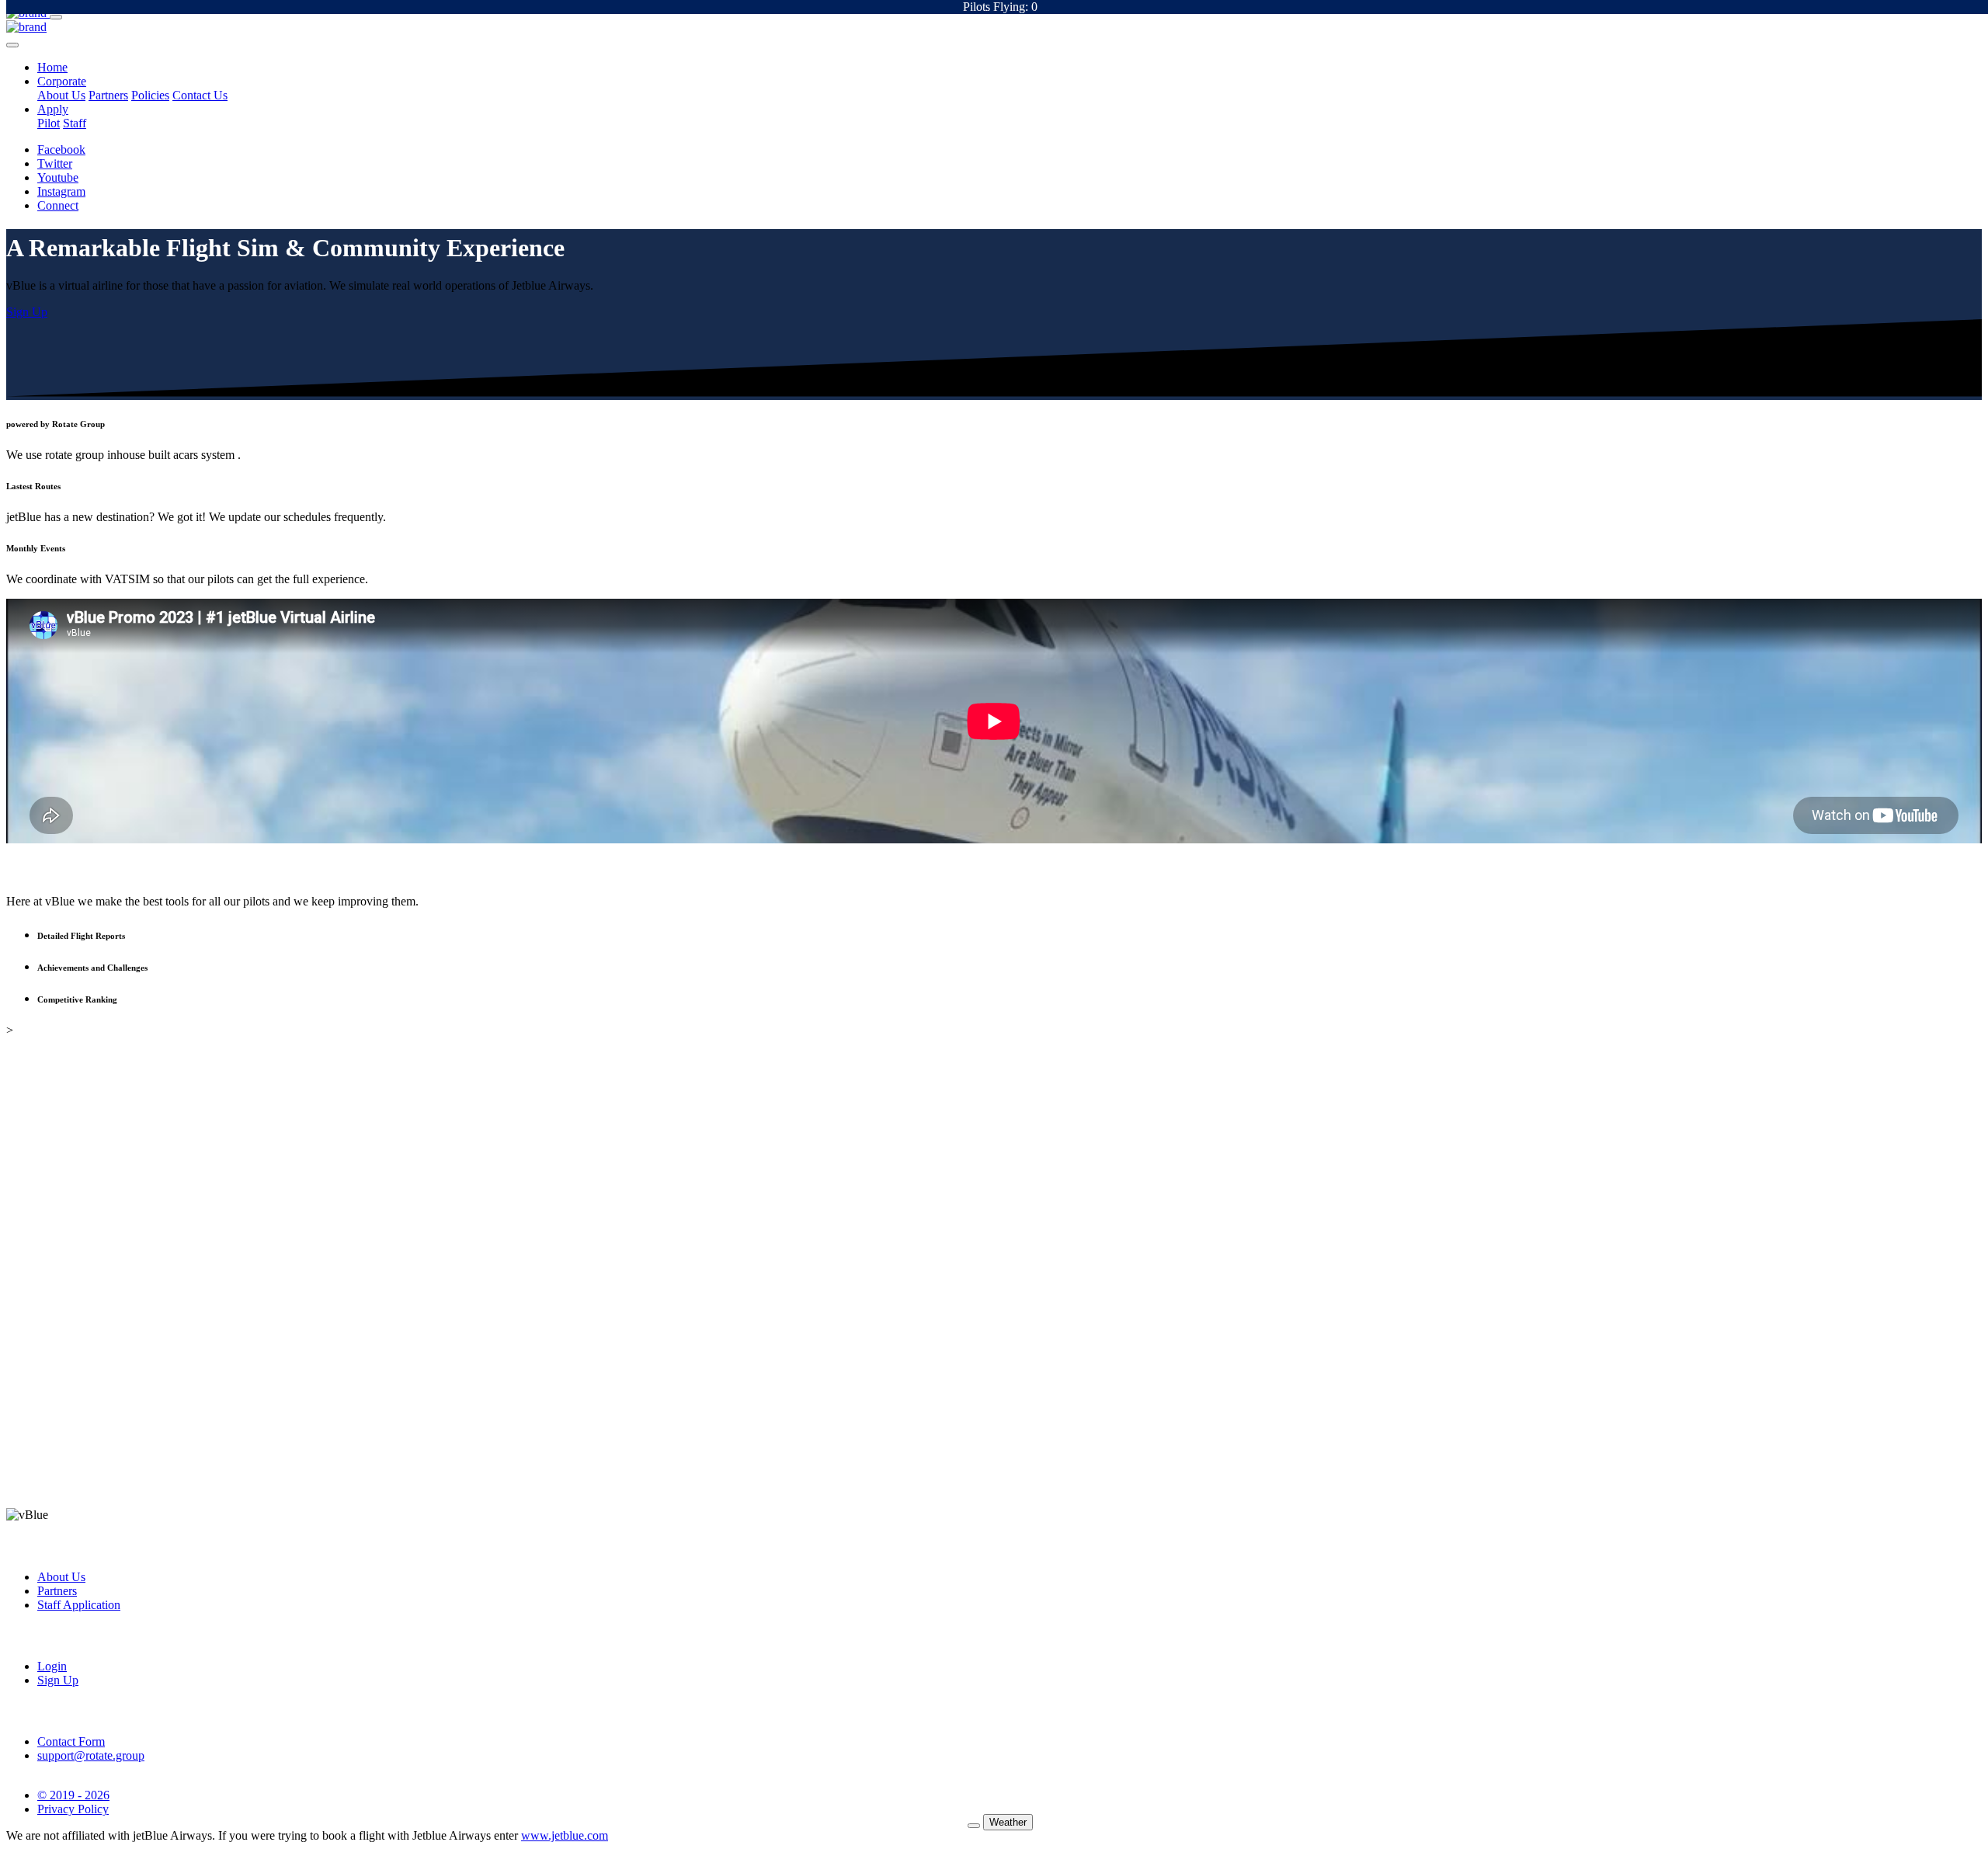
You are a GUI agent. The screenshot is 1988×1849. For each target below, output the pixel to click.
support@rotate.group (91, 1755)
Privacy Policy (73, 1809)
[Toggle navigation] (56, 17)
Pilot (49, 123)
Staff (75, 123)
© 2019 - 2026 (73, 1795)
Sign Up (58, 1680)
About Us (61, 95)
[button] (52, 67)
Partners (108, 95)
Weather (1008, 1822)
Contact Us (200, 95)
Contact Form (71, 1741)
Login (52, 1666)
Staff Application (79, 1605)
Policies (150, 95)
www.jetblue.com (565, 1835)
